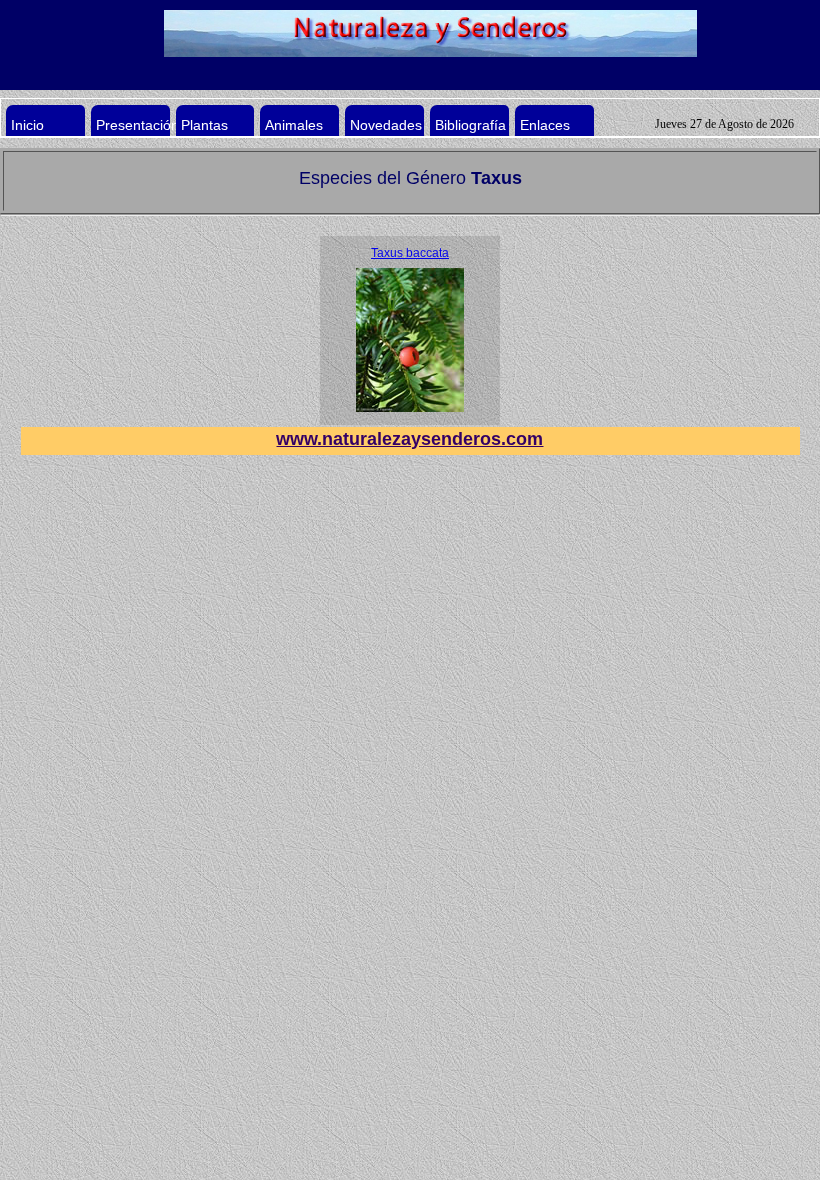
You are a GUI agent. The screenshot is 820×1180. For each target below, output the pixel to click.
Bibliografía (470, 125)
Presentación (137, 125)
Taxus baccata (410, 253)
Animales (294, 125)
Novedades (386, 125)
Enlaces (545, 125)
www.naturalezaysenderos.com (409, 439)
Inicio (27, 125)
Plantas (207, 127)
